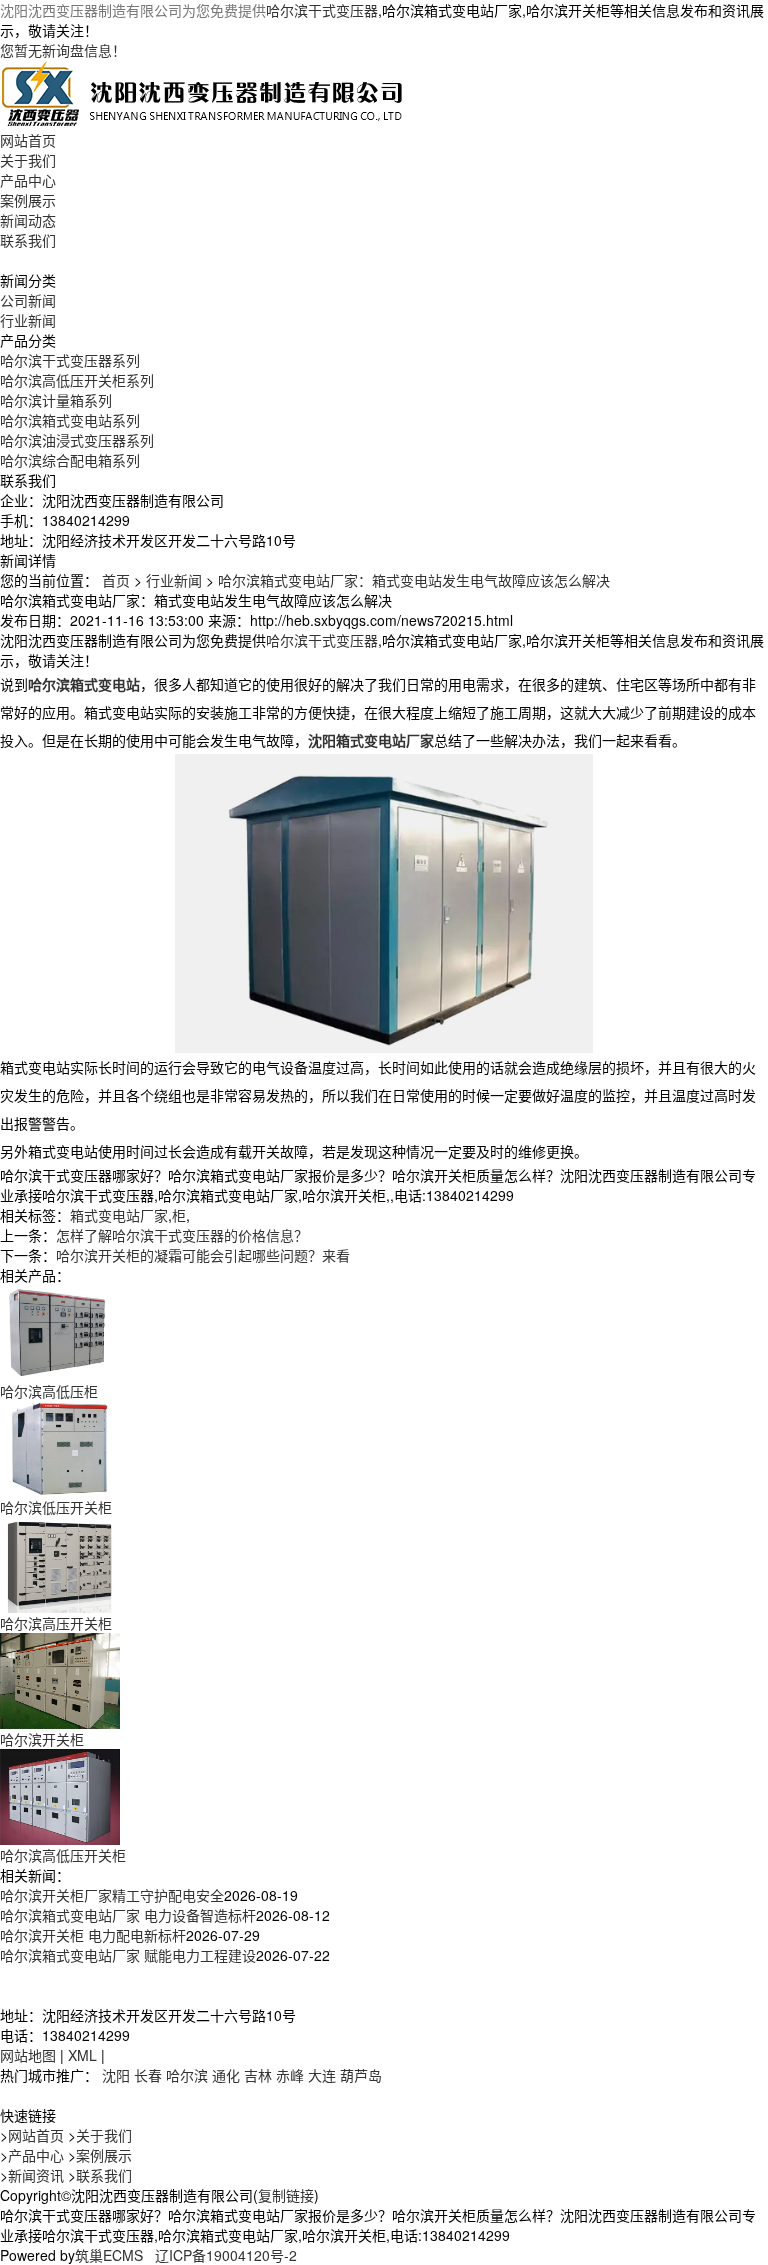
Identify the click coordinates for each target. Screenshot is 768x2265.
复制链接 (286, 2195)
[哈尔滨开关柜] (60, 1678)
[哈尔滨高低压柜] (60, 1330)
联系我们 (28, 240)
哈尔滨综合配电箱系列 (70, 460)
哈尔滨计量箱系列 (56, 400)
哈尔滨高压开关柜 (56, 1623)
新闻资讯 (36, 2175)
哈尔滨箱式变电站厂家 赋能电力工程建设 (128, 1955)
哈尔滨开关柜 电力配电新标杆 (93, 1935)
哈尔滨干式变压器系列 (70, 360)
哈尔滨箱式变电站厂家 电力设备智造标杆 (128, 1915)
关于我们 (28, 160)
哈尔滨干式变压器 (322, 10)
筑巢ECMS (109, 2255)
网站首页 (28, 140)
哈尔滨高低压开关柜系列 (77, 380)
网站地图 (28, 2055)
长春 (148, 2075)
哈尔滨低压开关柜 (56, 1507)
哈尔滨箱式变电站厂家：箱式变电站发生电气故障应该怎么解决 (414, 580)
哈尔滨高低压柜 (49, 1391)
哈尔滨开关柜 (42, 1739)
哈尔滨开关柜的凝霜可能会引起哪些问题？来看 (203, 1255)
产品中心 (28, 180)
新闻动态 (28, 220)
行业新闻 (28, 320)
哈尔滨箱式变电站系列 (70, 420)
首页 (116, 580)
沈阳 (116, 2075)
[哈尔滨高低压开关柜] (60, 1794)
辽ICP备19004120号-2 (226, 2255)
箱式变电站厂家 (119, 1215)
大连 (322, 2075)
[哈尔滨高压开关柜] (60, 1562)
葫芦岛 (361, 2075)
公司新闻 (28, 300)
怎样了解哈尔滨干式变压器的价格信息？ (182, 1235)
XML (82, 2055)
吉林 (258, 2075)
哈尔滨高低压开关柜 (63, 1855)
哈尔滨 (187, 2075)
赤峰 (290, 2075)
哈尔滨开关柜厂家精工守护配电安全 (112, 1895)
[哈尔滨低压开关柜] (60, 1446)
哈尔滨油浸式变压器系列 (77, 440)
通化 (226, 2075)
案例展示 (28, 200)
